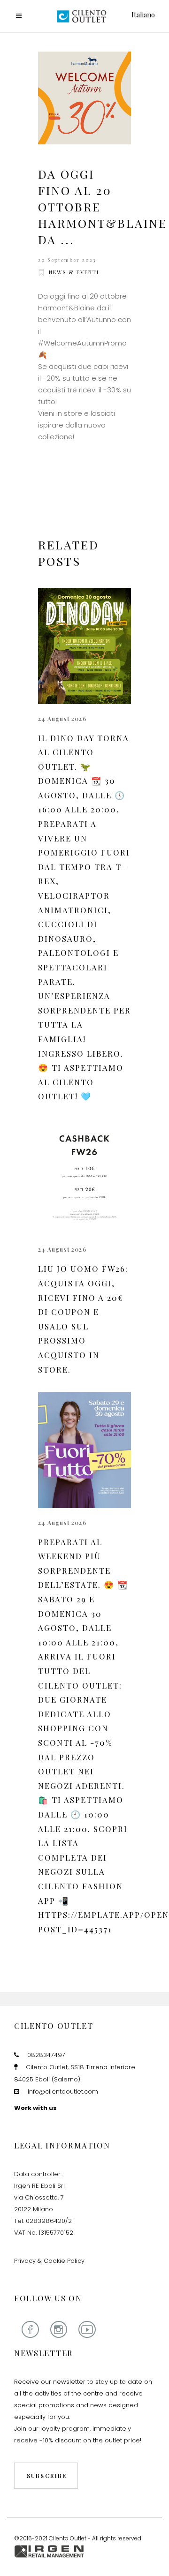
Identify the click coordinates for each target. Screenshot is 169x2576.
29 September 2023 (67, 260)
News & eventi (74, 272)
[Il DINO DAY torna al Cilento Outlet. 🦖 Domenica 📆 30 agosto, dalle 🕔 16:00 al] (84, 646)
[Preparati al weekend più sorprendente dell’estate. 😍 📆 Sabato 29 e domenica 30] (84, 1450)
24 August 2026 (62, 719)
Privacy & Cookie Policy (49, 2261)
